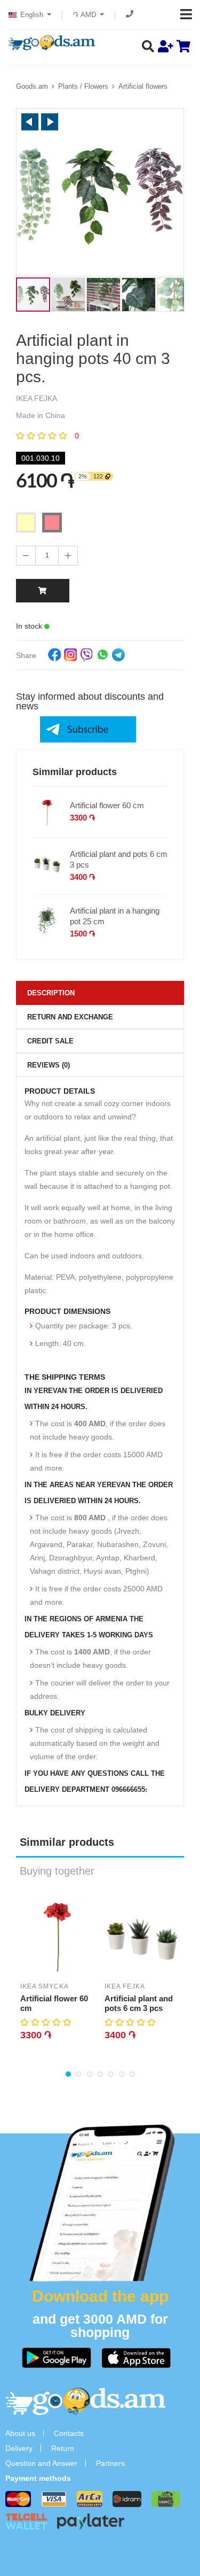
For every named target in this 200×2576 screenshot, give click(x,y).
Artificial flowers (143, 86)
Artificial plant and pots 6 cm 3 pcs (119, 859)
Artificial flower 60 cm (107, 805)
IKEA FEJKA (125, 1986)
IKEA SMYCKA (45, 1986)
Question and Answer (41, 2463)
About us (20, 2433)
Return (63, 2448)
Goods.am (32, 86)
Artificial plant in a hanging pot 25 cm (115, 916)
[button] (30, 122)
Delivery (19, 2448)
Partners (110, 2463)
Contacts (69, 2433)
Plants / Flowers (83, 86)
